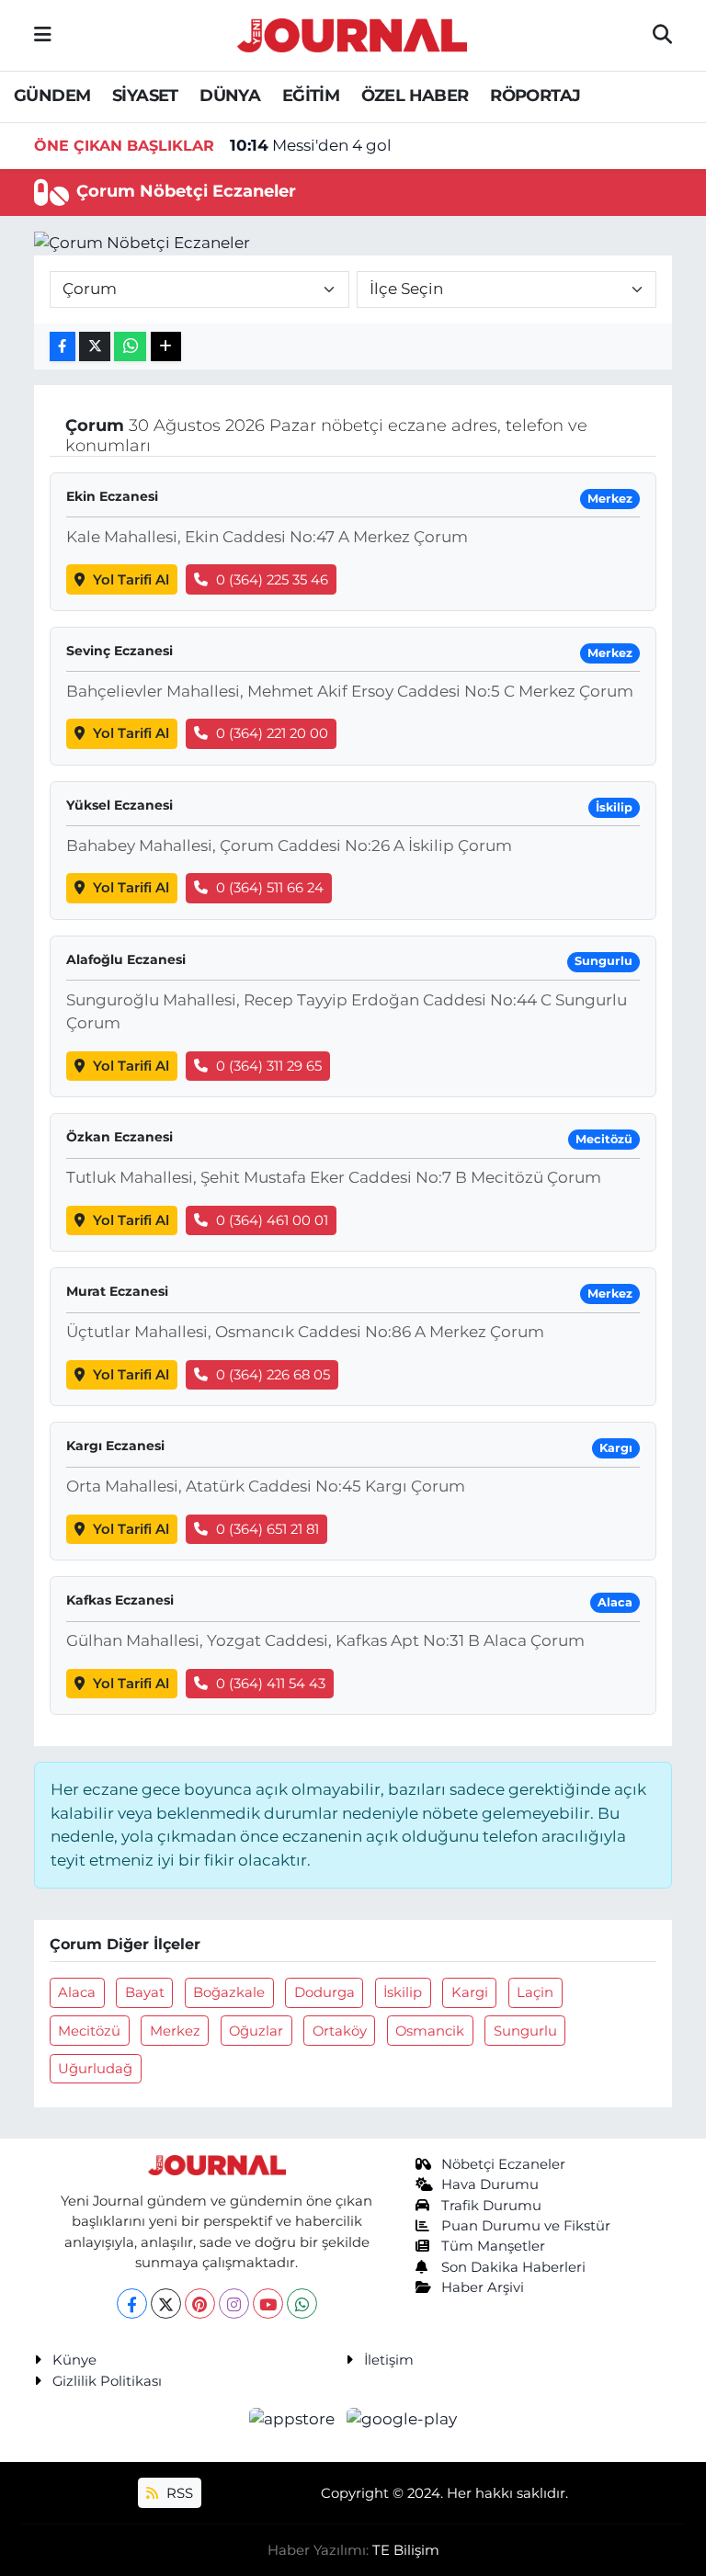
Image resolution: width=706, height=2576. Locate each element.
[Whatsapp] (302, 2304)
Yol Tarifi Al (131, 580)
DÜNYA (230, 96)
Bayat (145, 1992)
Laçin (535, 1992)
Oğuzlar (256, 2031)
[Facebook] (132, 2304)
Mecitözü (89, 2031)
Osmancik (430, 2031)
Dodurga (325, 1992)
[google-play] (402, 2418)
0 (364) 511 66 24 (270, 888)
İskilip (403, 1992)
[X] (166, 2304)
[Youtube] (268, 2304)
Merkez (175, 2031)
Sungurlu (525, 2031)
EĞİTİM (311, 96)
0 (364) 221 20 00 (272, 733)
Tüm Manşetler (493, 2246)
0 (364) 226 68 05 (273, 1375)
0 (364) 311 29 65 (269, 1066)
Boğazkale (229, 1992)
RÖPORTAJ (535, 96)
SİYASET (145, 96)
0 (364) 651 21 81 (268, 1529)
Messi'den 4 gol (311, 145)
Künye (74, 2360)
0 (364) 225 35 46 (272, 580)
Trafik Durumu (491, 2206)
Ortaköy (340, 2031)
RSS (178, 2493)
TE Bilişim (406, 2550)
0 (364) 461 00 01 (272, 1220)
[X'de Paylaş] (95, 347)
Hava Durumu (490, 2184)
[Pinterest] (200, 2304)
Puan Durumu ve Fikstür (526, 2226)
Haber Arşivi (483, 2287)
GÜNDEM (52, 96)
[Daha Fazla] (166, 347)
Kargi (470, 1992)
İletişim (389, 2360)
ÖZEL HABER (415, 96)
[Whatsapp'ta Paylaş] (130, 347)
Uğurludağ (95, 2069)
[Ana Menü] (43, 35)
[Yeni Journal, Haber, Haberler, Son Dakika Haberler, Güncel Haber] (352, 33)
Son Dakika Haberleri (513, 2267)
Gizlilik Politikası (107, 2381)
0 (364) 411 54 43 (271, 1684)
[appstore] (294, 2418)
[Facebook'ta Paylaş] (63, 347)
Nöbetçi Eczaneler (503, 2164)
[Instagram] (234, 2304)
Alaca (77, 1992)
